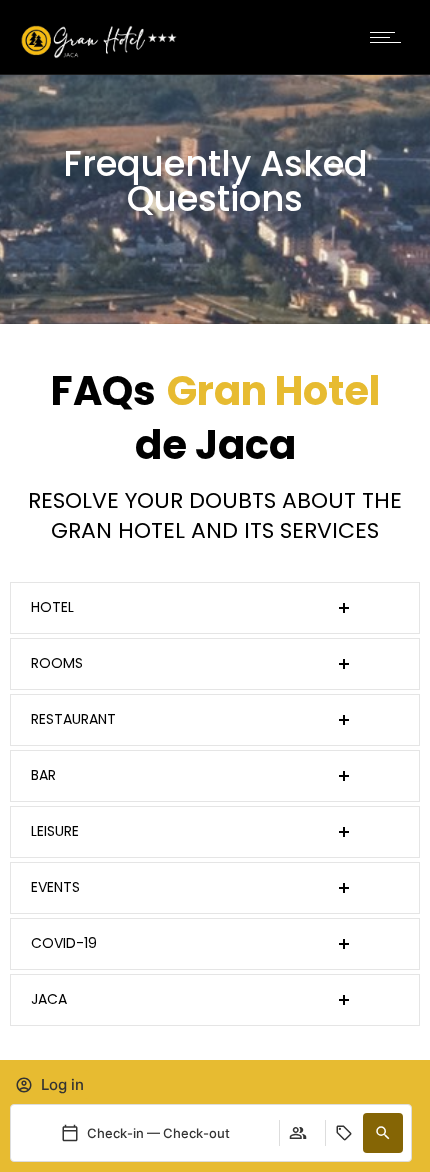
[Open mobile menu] (390, 37)
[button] (383, 1133)
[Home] (99, 54)
